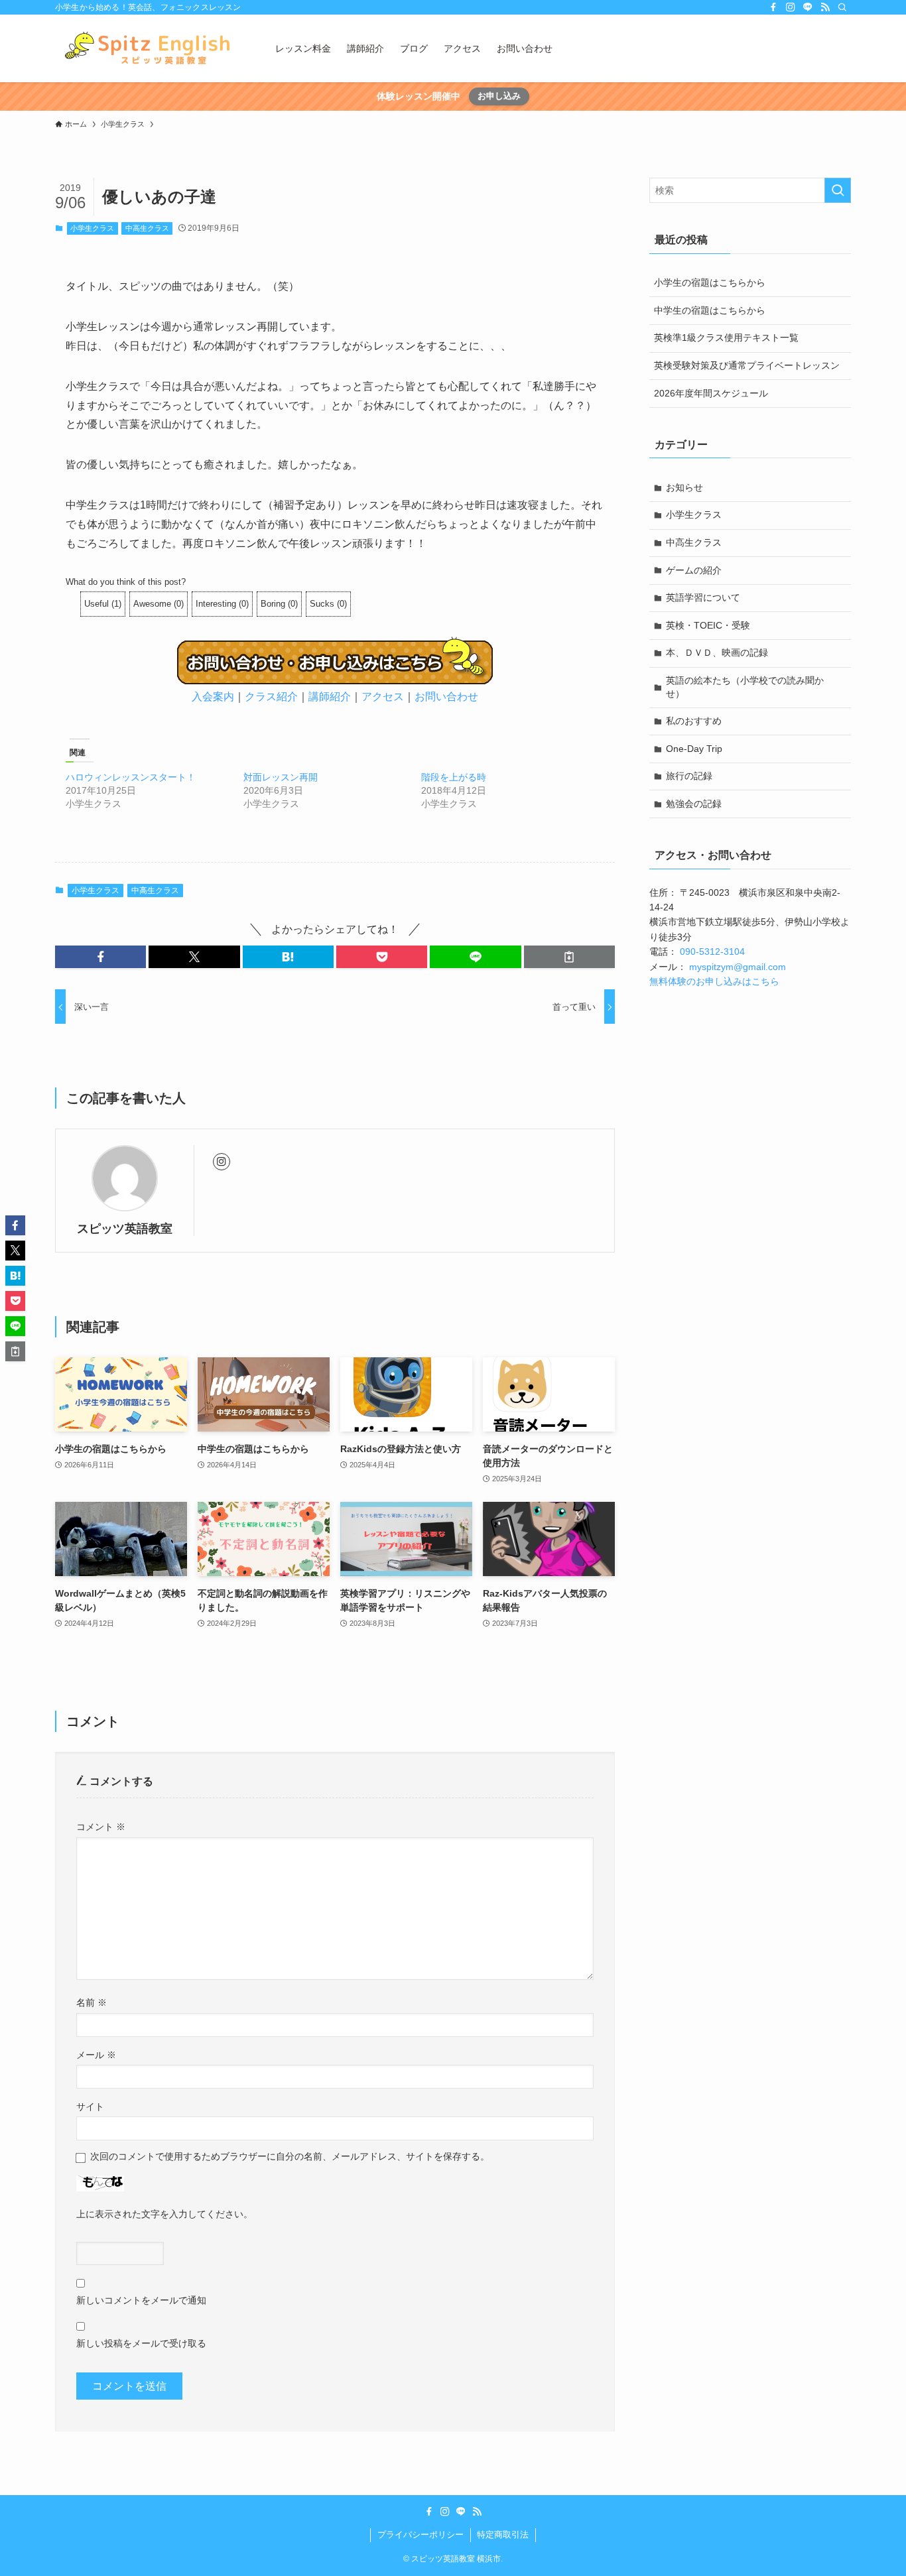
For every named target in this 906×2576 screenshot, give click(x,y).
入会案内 (213, 697)
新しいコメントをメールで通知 (141, 2300)
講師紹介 (330, 697)
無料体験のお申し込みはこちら (714, 981)
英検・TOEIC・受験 (708, 625)
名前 (92, 2002)
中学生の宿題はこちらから (710, 310)
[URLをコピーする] (569, 957)
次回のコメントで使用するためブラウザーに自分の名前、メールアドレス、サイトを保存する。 (290, 2156)
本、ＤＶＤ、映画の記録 (717, 652)
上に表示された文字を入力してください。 (164, 2214)
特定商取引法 (503, 2535)
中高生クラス (147, 228)
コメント (101, 1827)
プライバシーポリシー (421, 2535)
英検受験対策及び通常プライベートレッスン (747, 365)
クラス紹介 (271, 697)
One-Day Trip (694, 749)
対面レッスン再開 (281, 777)
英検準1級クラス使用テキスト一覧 (726, 337)
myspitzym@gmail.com (738, 967)
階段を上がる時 (454, 777)
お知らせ (684, 487)
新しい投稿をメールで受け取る (141, 2343)
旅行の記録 (689, 776)
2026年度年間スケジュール (711, 393)
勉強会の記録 (694, 804)
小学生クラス (92, 228)
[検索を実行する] (838, 190)
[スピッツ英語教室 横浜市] (148, 48)
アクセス (383, 697)
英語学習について (703, 597)
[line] (808, 7)
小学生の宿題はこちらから (710, 282)
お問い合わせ (446, 697)
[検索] (842, 7)
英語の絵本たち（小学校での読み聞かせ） (745, 687)
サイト (90, 2107)
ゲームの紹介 (694, 570)
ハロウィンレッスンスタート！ (131, 777)
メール (96, 2055)
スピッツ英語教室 (125, 1229)
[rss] (825, 7)
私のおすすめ (694, 721)
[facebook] (773, 7)
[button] (100, 957)
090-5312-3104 (712, 951)
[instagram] (791, 7)
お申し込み (499, 96)
